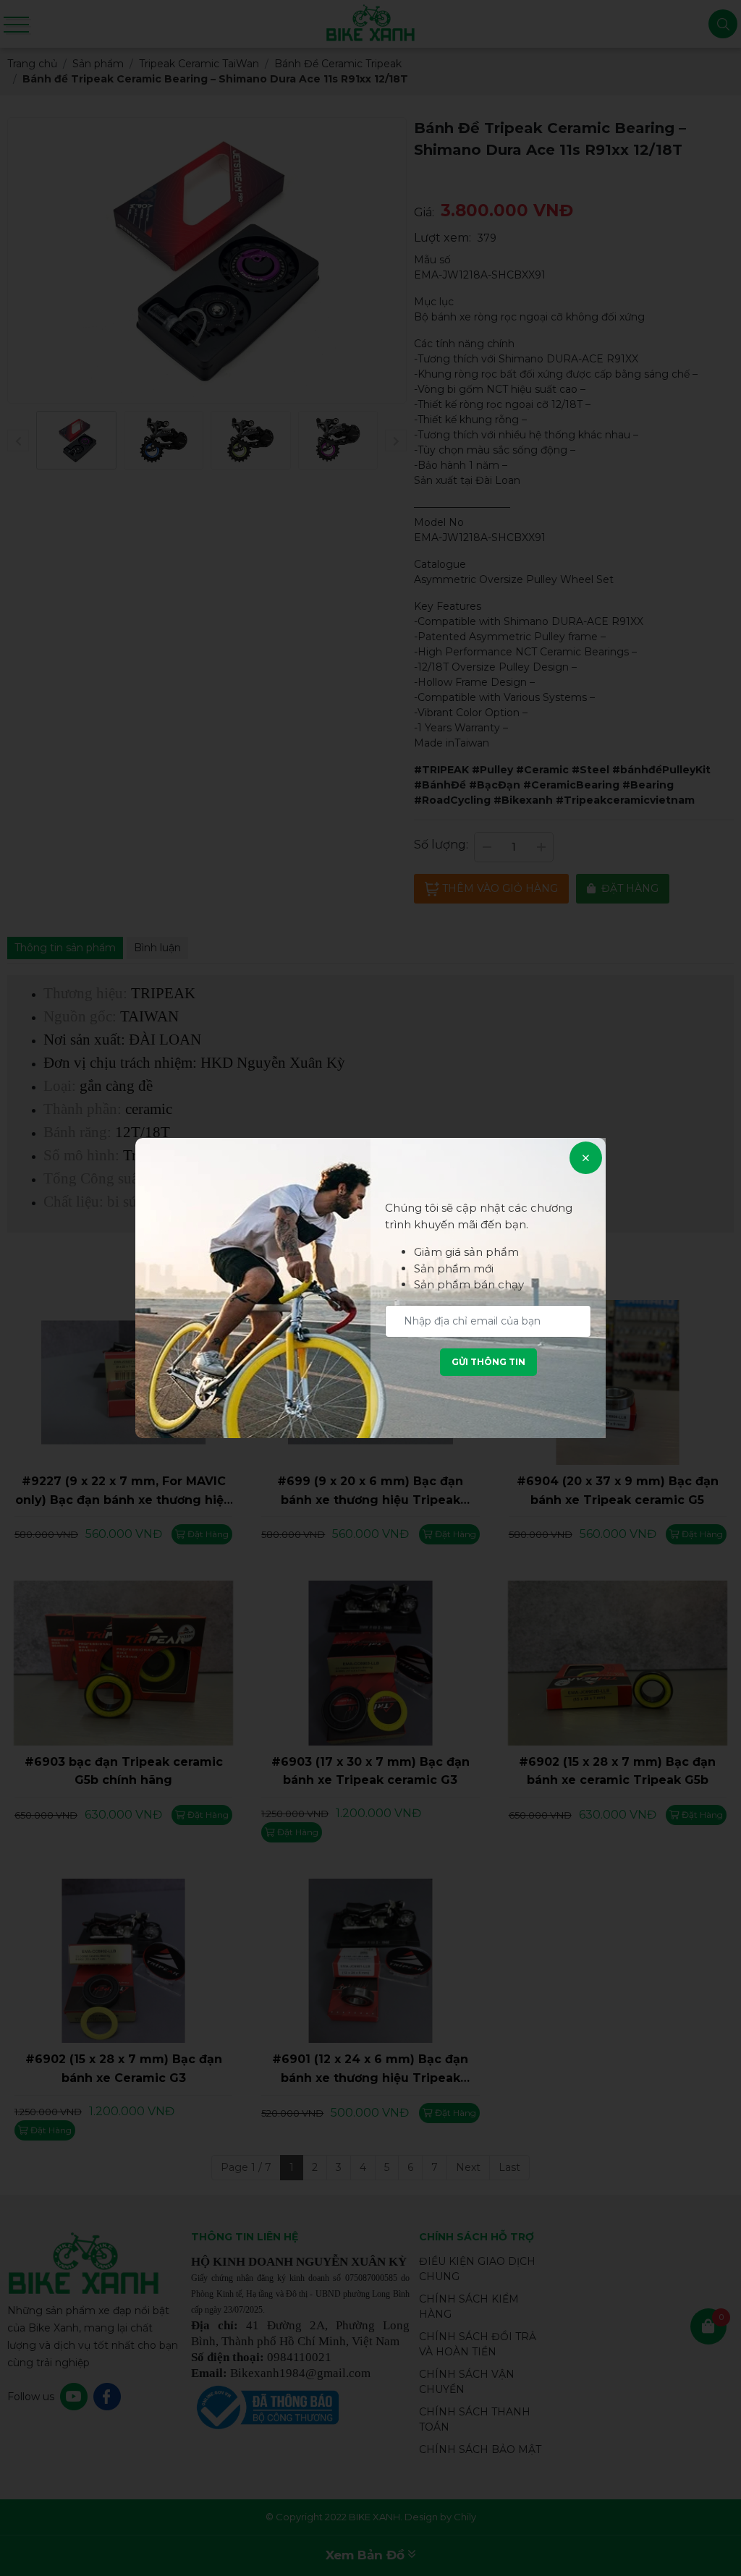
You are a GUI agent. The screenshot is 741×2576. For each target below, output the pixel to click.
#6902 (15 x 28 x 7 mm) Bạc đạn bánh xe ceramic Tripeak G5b (617, 1771)
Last (509, 2167)
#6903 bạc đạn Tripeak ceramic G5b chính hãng (124, 1771)
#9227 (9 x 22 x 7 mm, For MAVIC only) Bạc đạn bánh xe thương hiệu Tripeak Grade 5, (123, 1492)
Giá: (424, 212)
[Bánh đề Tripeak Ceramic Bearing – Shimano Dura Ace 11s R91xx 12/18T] (76, 441)
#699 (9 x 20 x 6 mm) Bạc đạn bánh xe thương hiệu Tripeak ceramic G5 (370, 1492)
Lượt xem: (443, 238)
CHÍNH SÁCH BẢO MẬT (480, 2449)
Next (468, 2167)
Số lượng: (441, 845)
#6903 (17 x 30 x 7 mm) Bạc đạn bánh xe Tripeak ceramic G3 (370, 1771)
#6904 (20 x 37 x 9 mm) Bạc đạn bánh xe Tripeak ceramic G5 (618, 1491)
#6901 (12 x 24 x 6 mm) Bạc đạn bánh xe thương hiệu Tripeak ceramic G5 (370, 2070)
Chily (465, 2517)
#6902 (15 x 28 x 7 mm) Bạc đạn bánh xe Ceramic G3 (124, 2069)
